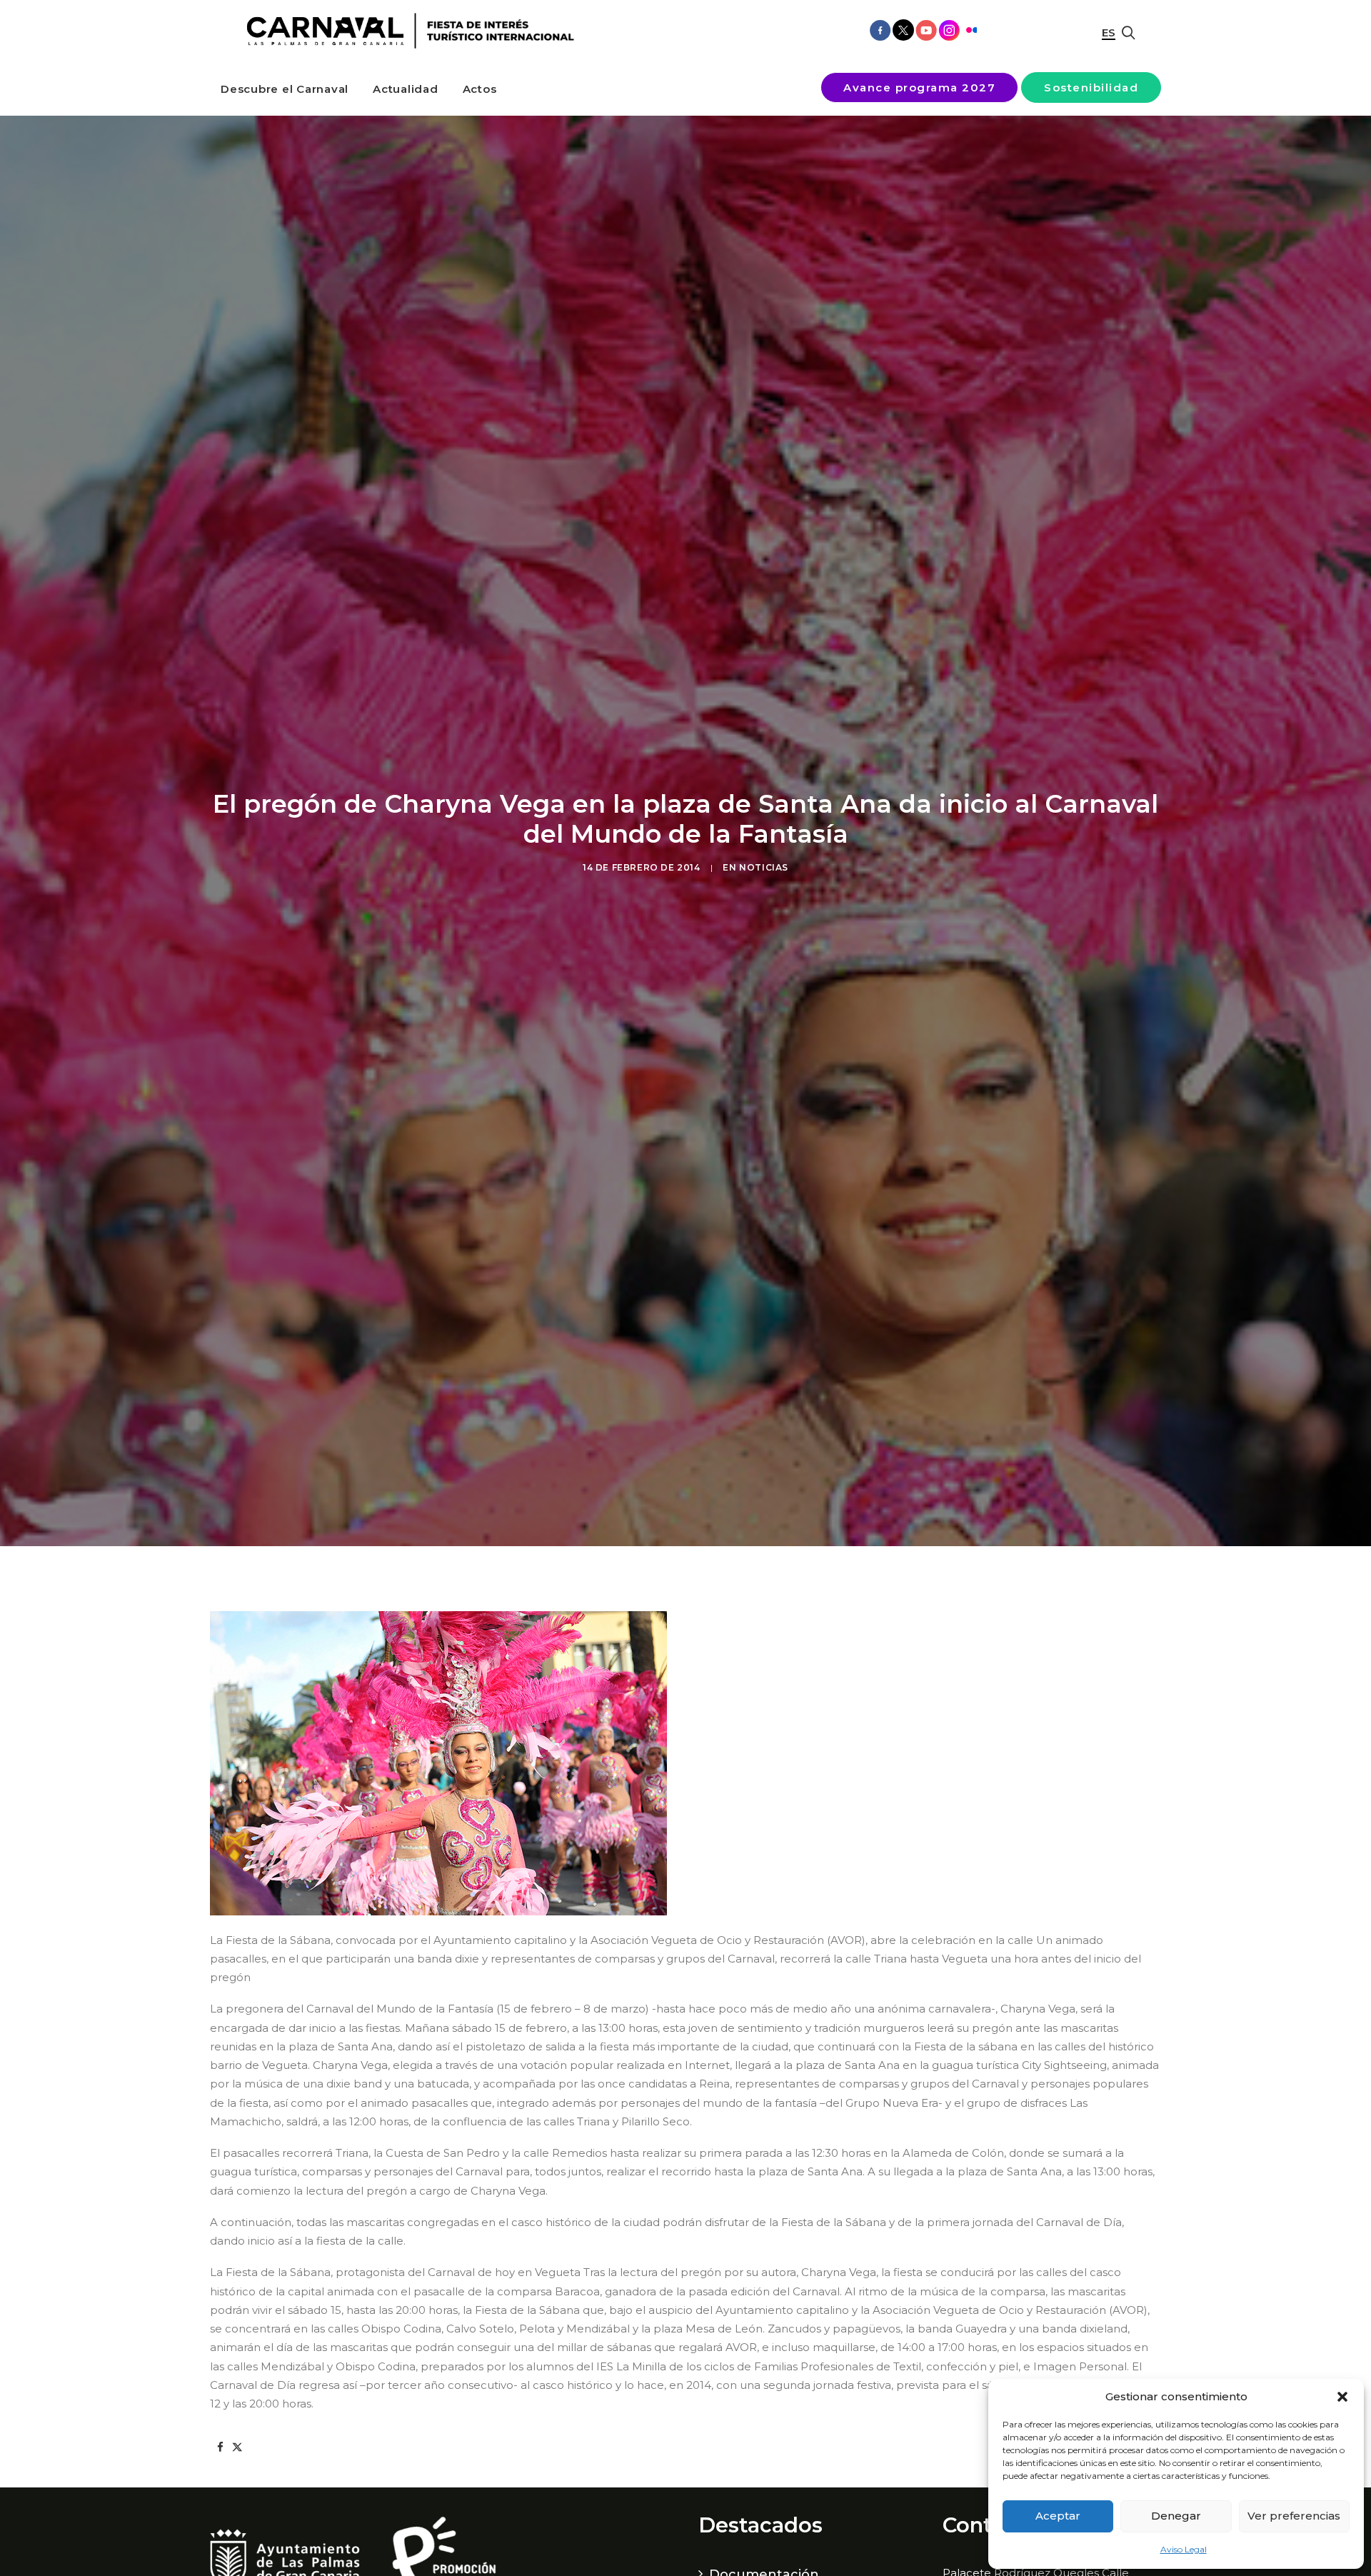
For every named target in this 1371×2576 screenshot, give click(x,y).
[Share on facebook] (220, 2447)
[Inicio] (405, 31)
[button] (1342, 2397)
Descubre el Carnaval (285, 89)
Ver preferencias (1294, 2516)
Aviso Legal (1184, 2549)
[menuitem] (285, 89)
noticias (764, 867)
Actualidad (406, 89)
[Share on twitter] (237, 2447)
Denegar (1176, 2516)
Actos (480, 89)
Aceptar (1058, 2516)
